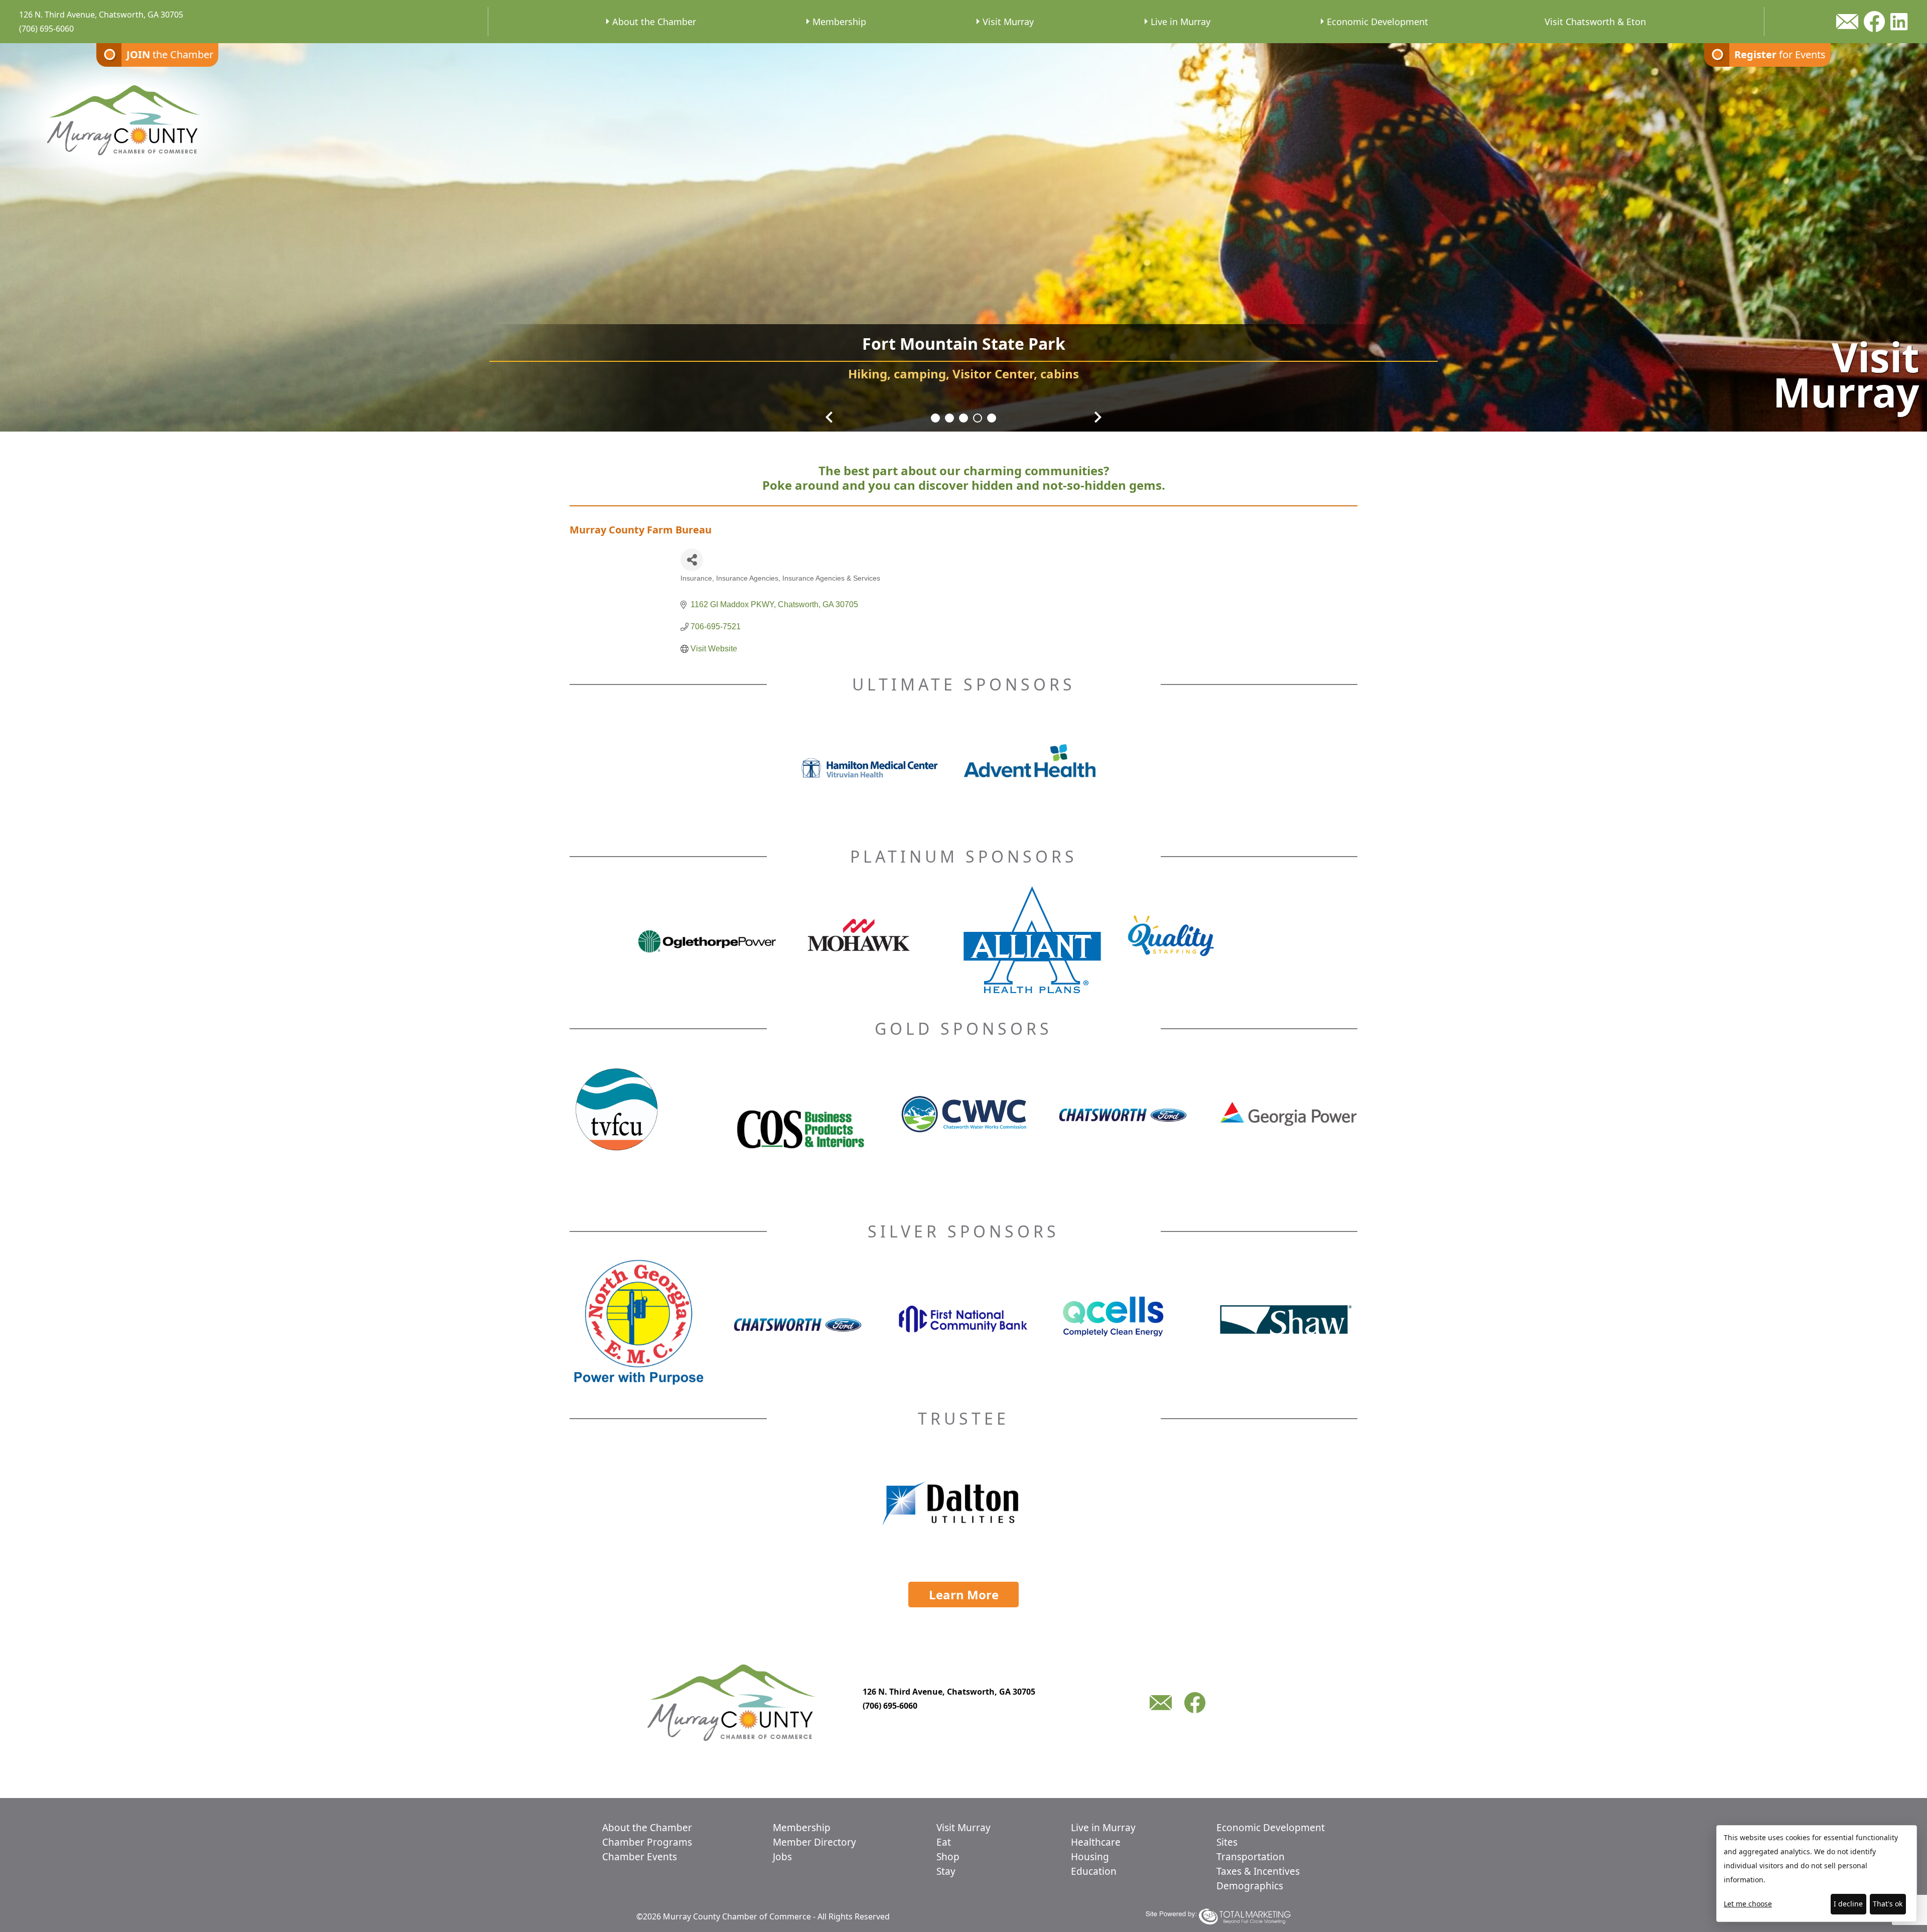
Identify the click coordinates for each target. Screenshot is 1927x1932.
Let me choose (1748, 1904)
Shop (948, 1857)
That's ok (1888, 1904)
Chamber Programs (647, 1842)
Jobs (782, 1857)
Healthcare (1096, 1842)
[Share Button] (692, 560)
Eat (944, 1842)
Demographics (1250, 1886)
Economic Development (1378, 22)
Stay (946, 1871)
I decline (1848, 1904)
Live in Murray (1181, 22)
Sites (1227, 1842)
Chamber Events (640, 1857)
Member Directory (814, 1842)
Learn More (964, 1595)
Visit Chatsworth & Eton (1595, 22)
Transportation (1251, 1857)
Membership (839, 22)
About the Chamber (654, 22)
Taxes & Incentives (1258, 1871)
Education (1094, 1871)
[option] (963, 231)
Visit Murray (1008, 22)
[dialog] (1817, 1874)
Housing (1090, 1857)
